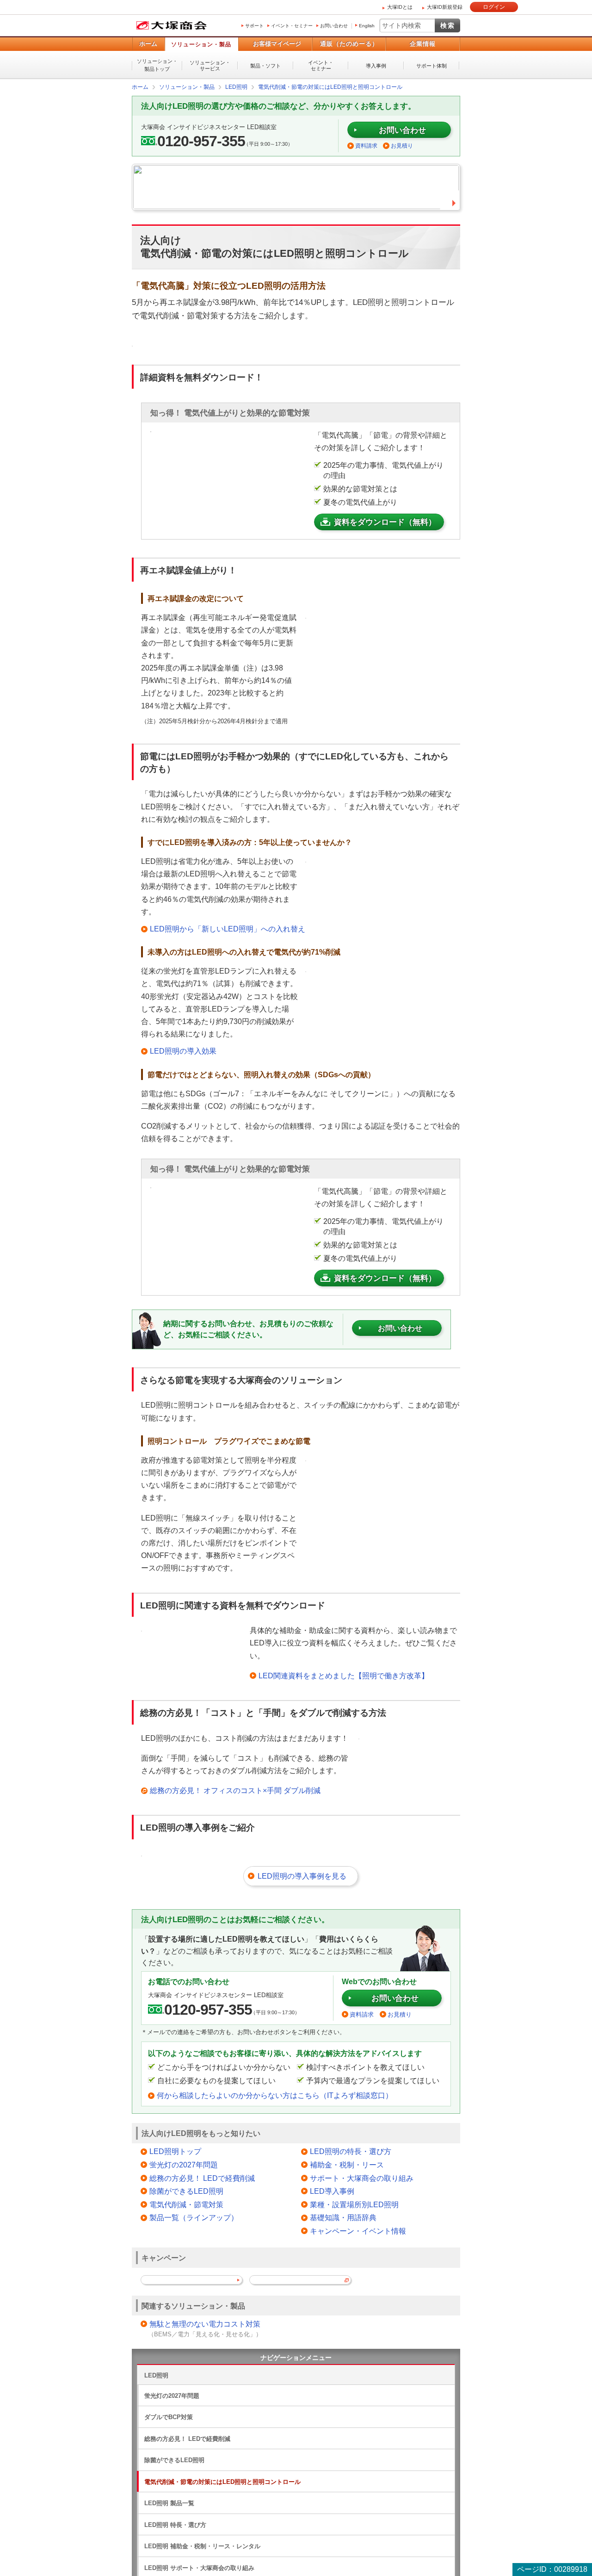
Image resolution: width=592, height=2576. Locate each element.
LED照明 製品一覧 (169, 2503)
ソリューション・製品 (201, 44)
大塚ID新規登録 (445, 7)
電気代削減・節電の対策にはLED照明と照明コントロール (222, 2481)
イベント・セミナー (292, 26)
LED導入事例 (332, 2191)
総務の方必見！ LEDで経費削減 (202, 2178)
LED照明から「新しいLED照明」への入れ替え (228, 928)
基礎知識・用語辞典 (343, 2217)
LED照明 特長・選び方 (175, 2524)
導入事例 (376, 66)
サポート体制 (432, 66)
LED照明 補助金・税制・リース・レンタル (202, 2546)
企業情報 (423, 44)
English (367, 26)
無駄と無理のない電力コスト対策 (205, 2324)
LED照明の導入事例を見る (302, 1876)
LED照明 (156, 2375)
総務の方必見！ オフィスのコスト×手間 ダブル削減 (235, 1790)
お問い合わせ (334, 26)
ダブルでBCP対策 (169, 2417)
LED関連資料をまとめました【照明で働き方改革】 (344, 1675)
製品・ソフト (265, 66)
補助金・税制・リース (347, 2164)
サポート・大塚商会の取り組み (362, 2178)
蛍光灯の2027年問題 (184, 2164)
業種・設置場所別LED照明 (354, 2204)
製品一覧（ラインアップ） (194, 2217)
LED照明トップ (175, 2151)
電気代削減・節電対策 (186, 2204)
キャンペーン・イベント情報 (358, 2231)
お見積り (402, 145)
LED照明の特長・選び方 (351, 2151)
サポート (254, 26)
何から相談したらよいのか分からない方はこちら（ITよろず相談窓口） (275, 2095)
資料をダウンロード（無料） (385, 522)
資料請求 (366, 145)
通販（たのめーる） (349, 44)
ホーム (148, 44)
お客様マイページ (277, 44)
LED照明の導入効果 (183, 1051)
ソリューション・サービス (210, 65)
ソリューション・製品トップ (157, 65)
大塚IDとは (400, 7)
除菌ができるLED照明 (186, 2191)
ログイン (494, 7)
